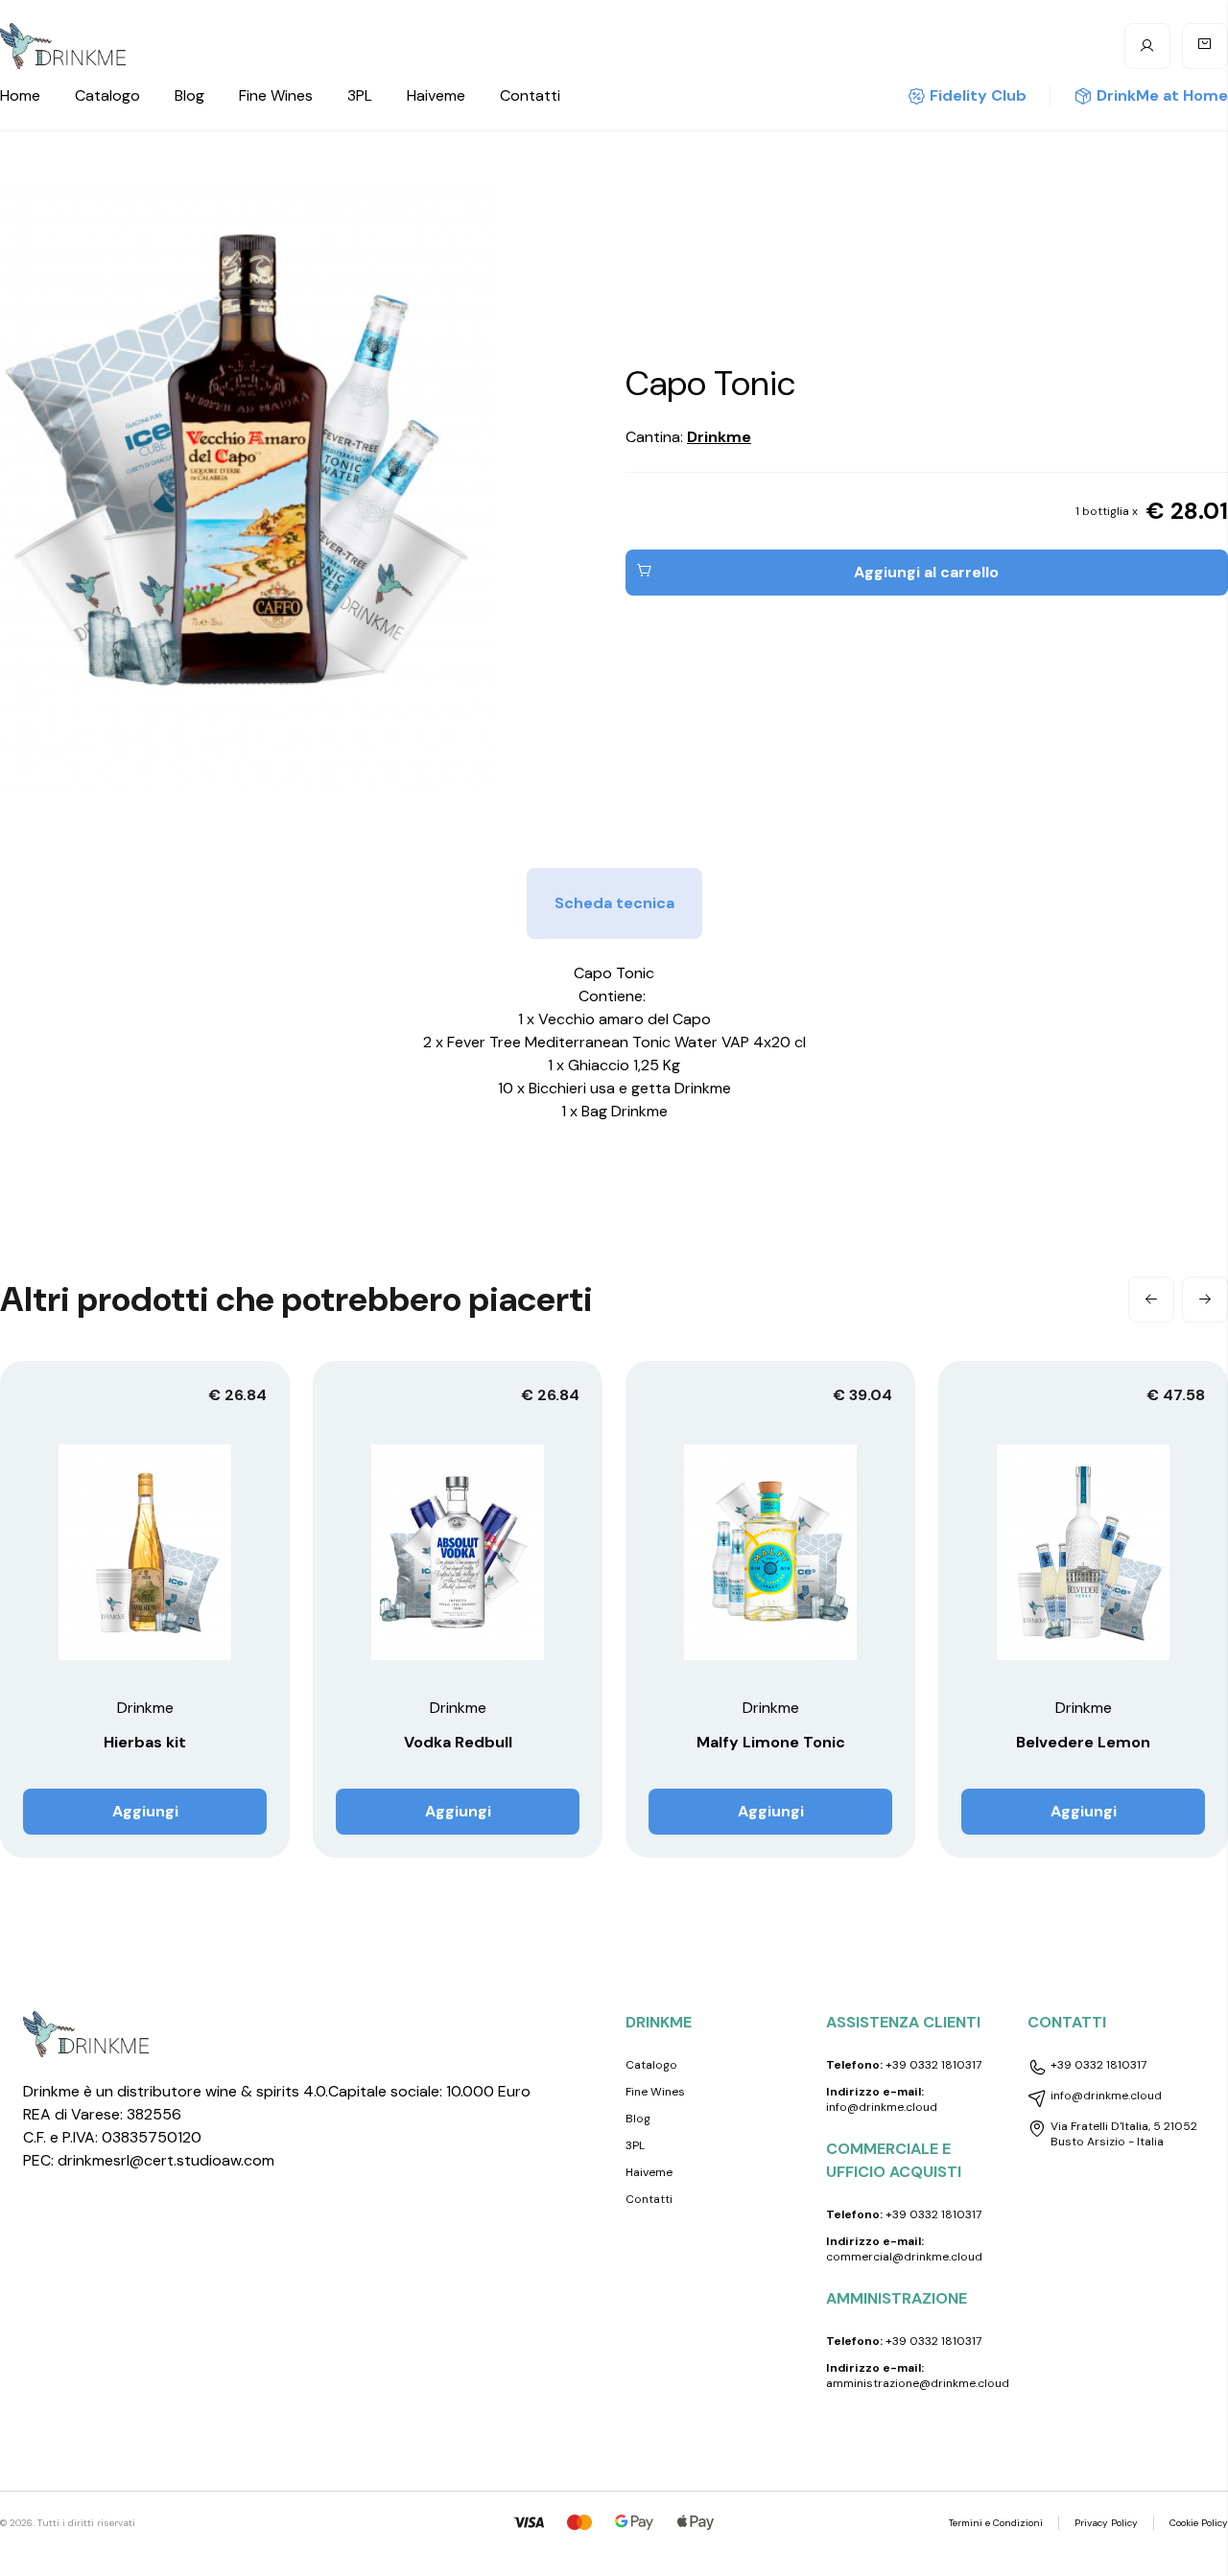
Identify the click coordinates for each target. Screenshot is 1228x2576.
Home (20, 95)
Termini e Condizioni (996, 2523)
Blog (189, 95)
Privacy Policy (1106, 2523)
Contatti (530, 95)
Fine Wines (276, 95)
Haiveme (436, 95)
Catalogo (107, 95)
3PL (360, 95)
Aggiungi (145, 1811)
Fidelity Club (978, 95)
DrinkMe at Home (1162, 95)
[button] (1151, 1300)
